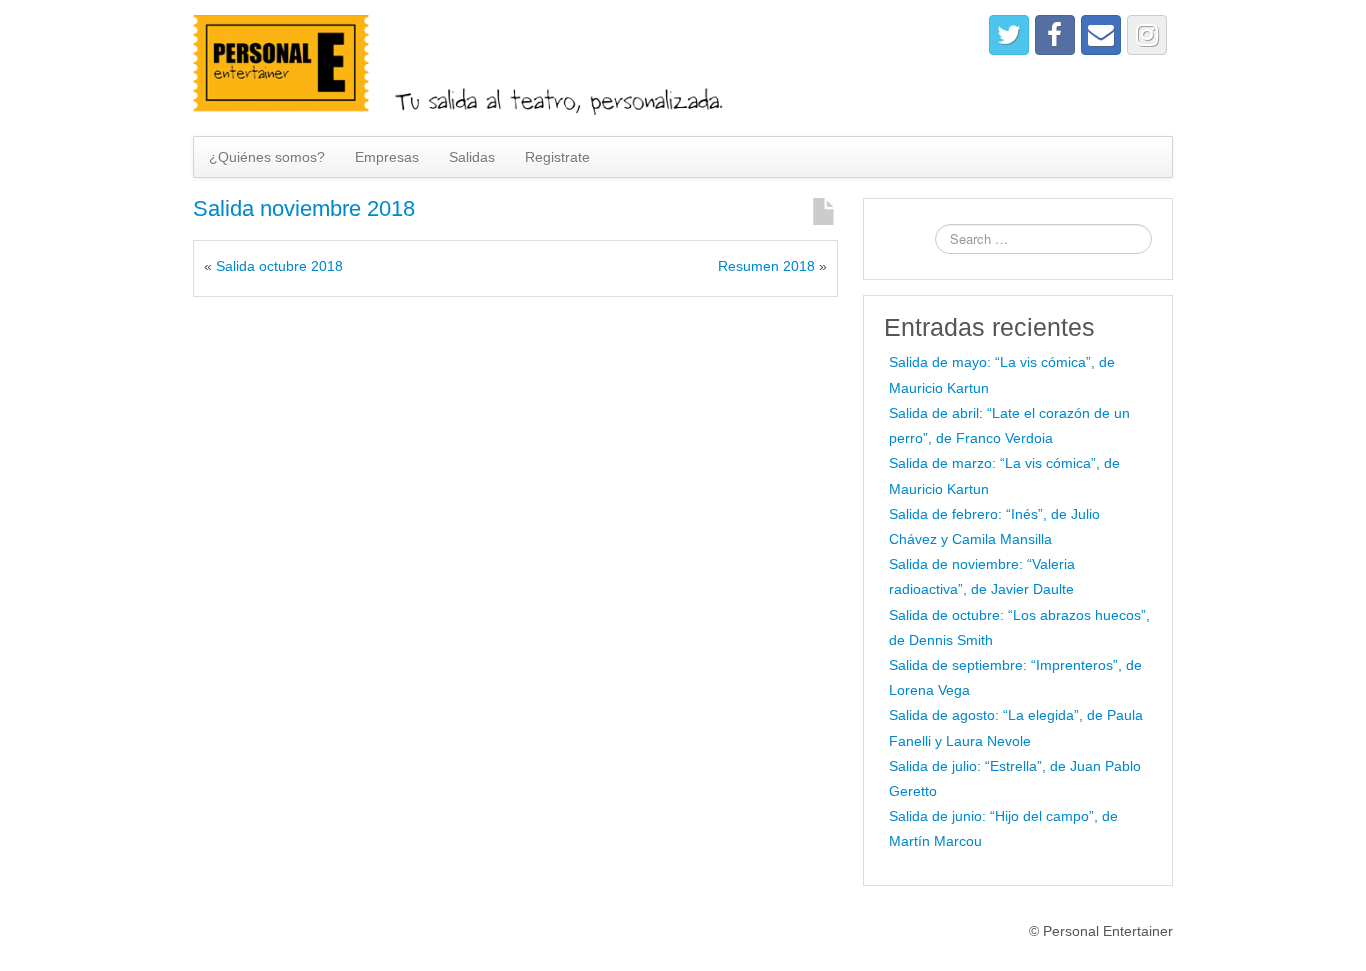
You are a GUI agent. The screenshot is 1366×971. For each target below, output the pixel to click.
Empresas (387, 157)
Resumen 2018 (766, 266)
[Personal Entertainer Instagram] (1147, 35)
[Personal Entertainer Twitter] (1009, 35)
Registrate (557, 157)
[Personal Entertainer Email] (1101, 35)
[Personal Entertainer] (473, 67)
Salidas (472, 157)
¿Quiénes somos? (267, 157)
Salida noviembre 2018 (304, 208)
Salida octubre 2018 (279, 266)
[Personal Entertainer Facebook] (1055, 35)
